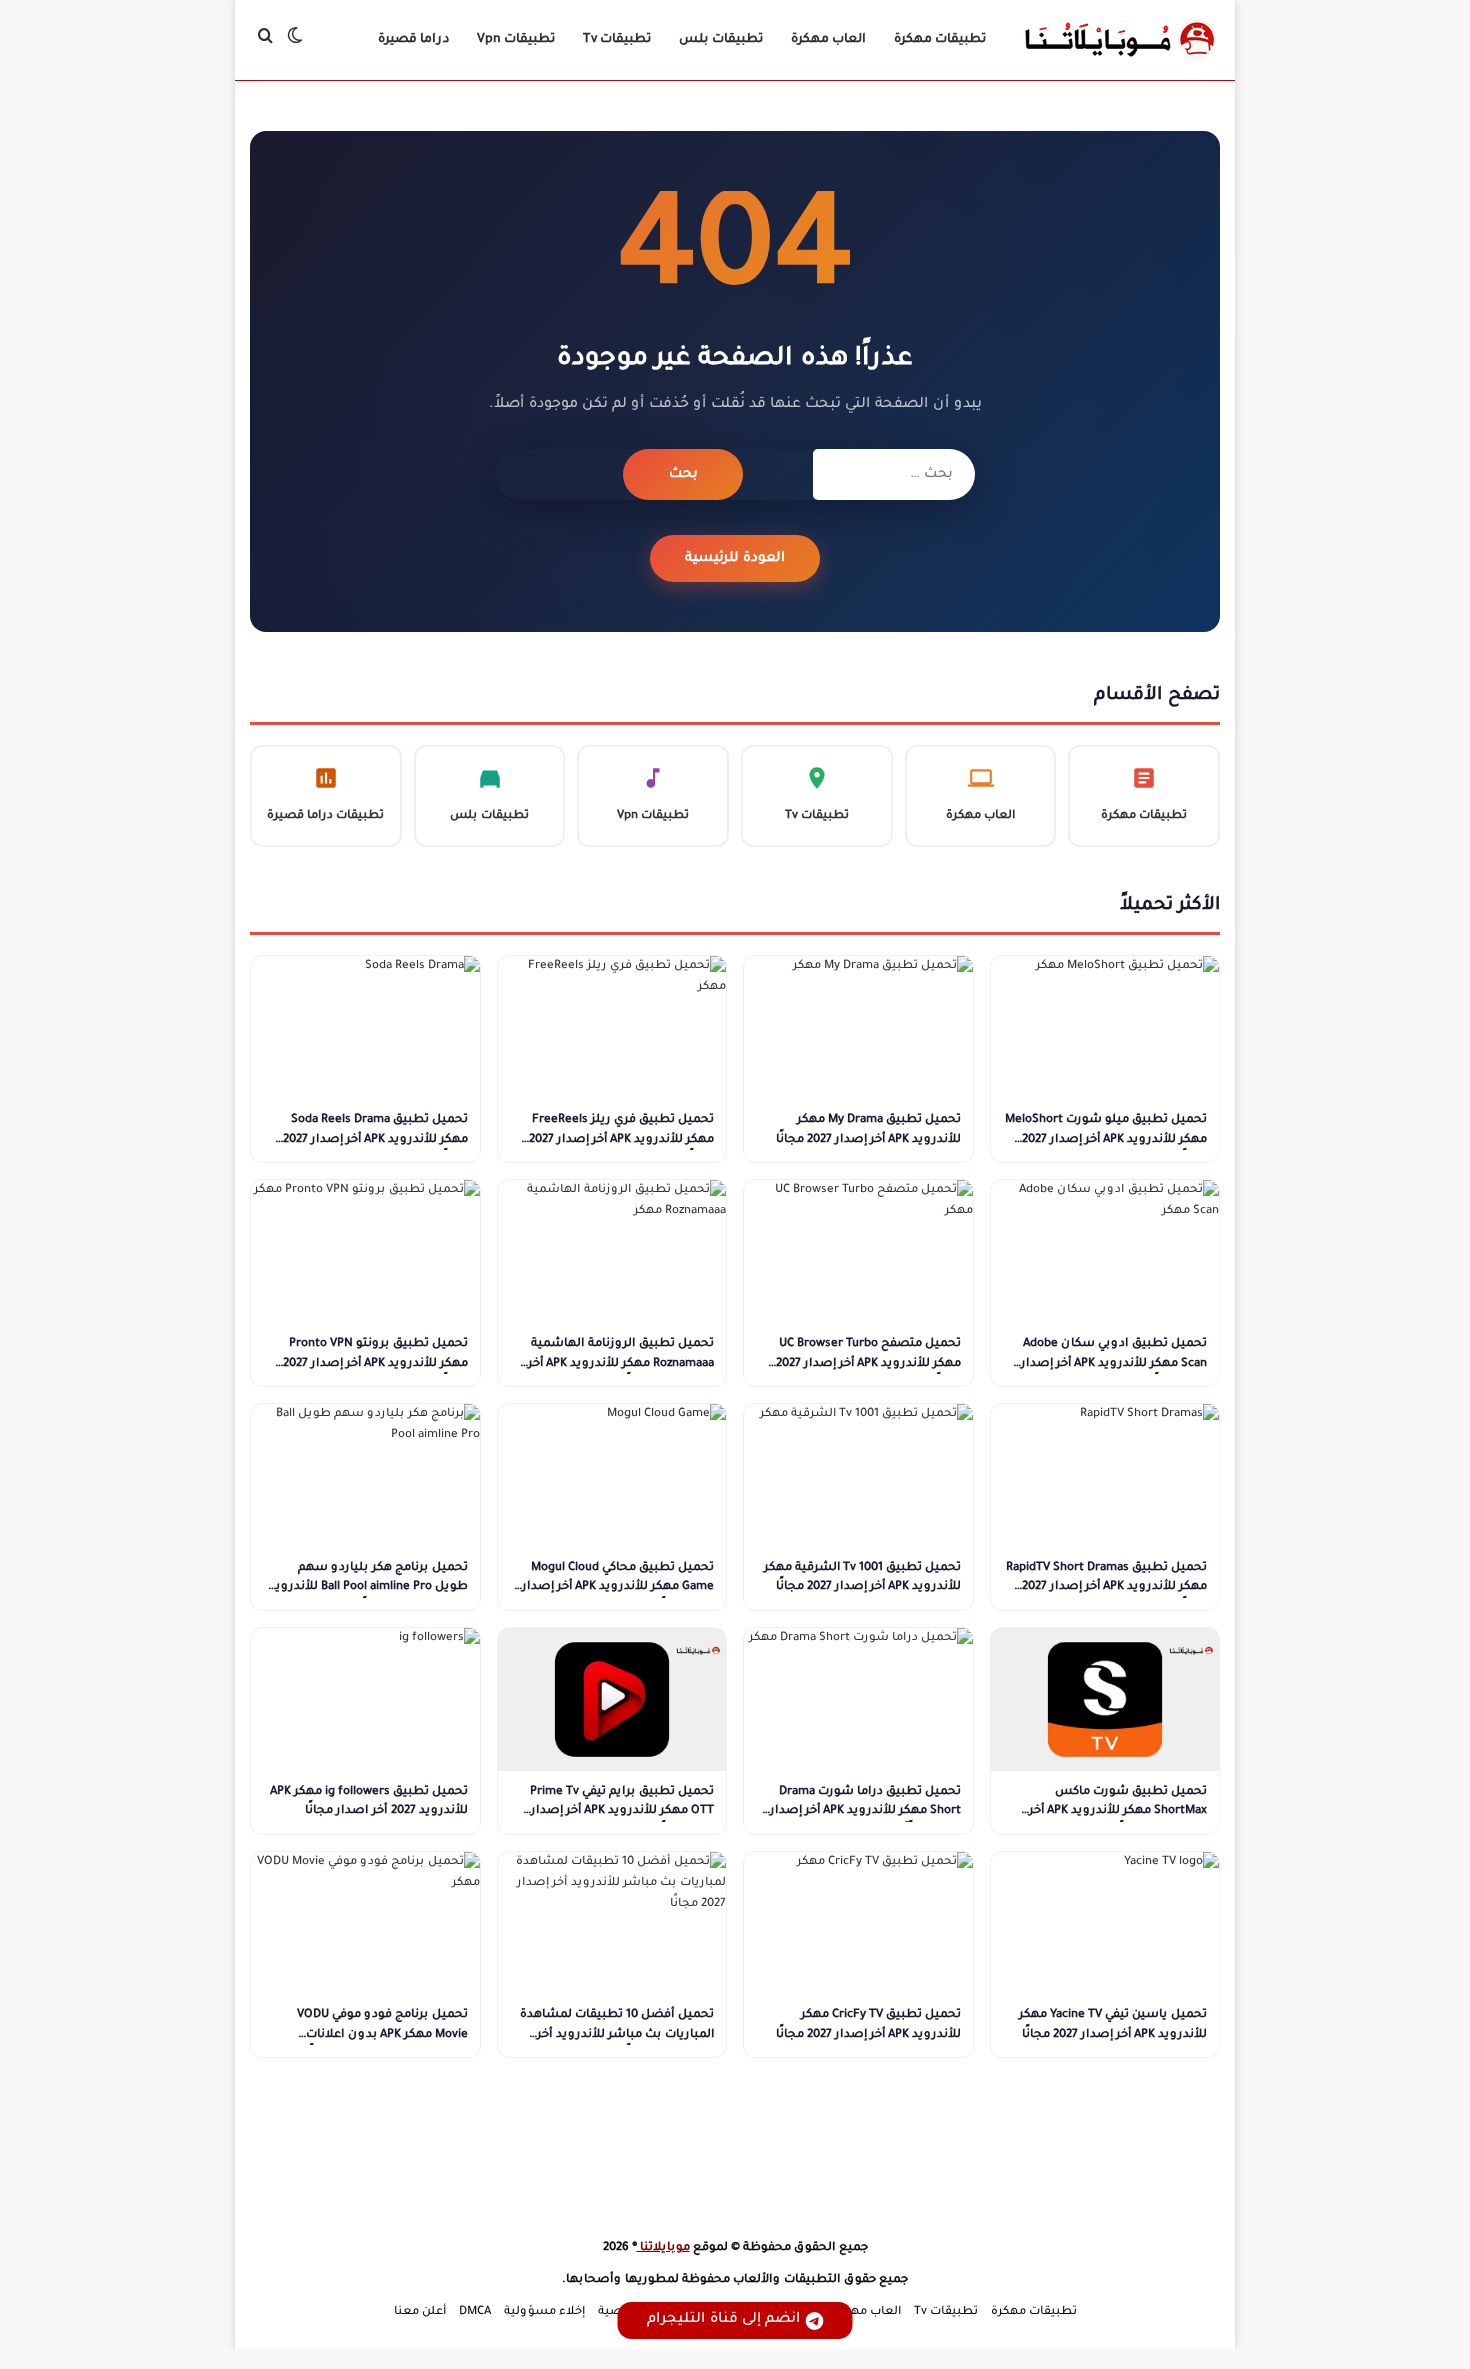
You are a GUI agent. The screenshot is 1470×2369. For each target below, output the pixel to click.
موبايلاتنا (663, 2248)
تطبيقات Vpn (516, 40)
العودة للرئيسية (735, 558)
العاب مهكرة (828, 40)
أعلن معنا (420, 2312)
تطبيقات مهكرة (940, 40)
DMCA (475, 2312)
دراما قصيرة (413, 40)
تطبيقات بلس (721, 40)
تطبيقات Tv (617, 40)
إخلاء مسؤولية (544, 2312)
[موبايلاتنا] (1120, 40)
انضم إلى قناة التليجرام (723, 2320)
